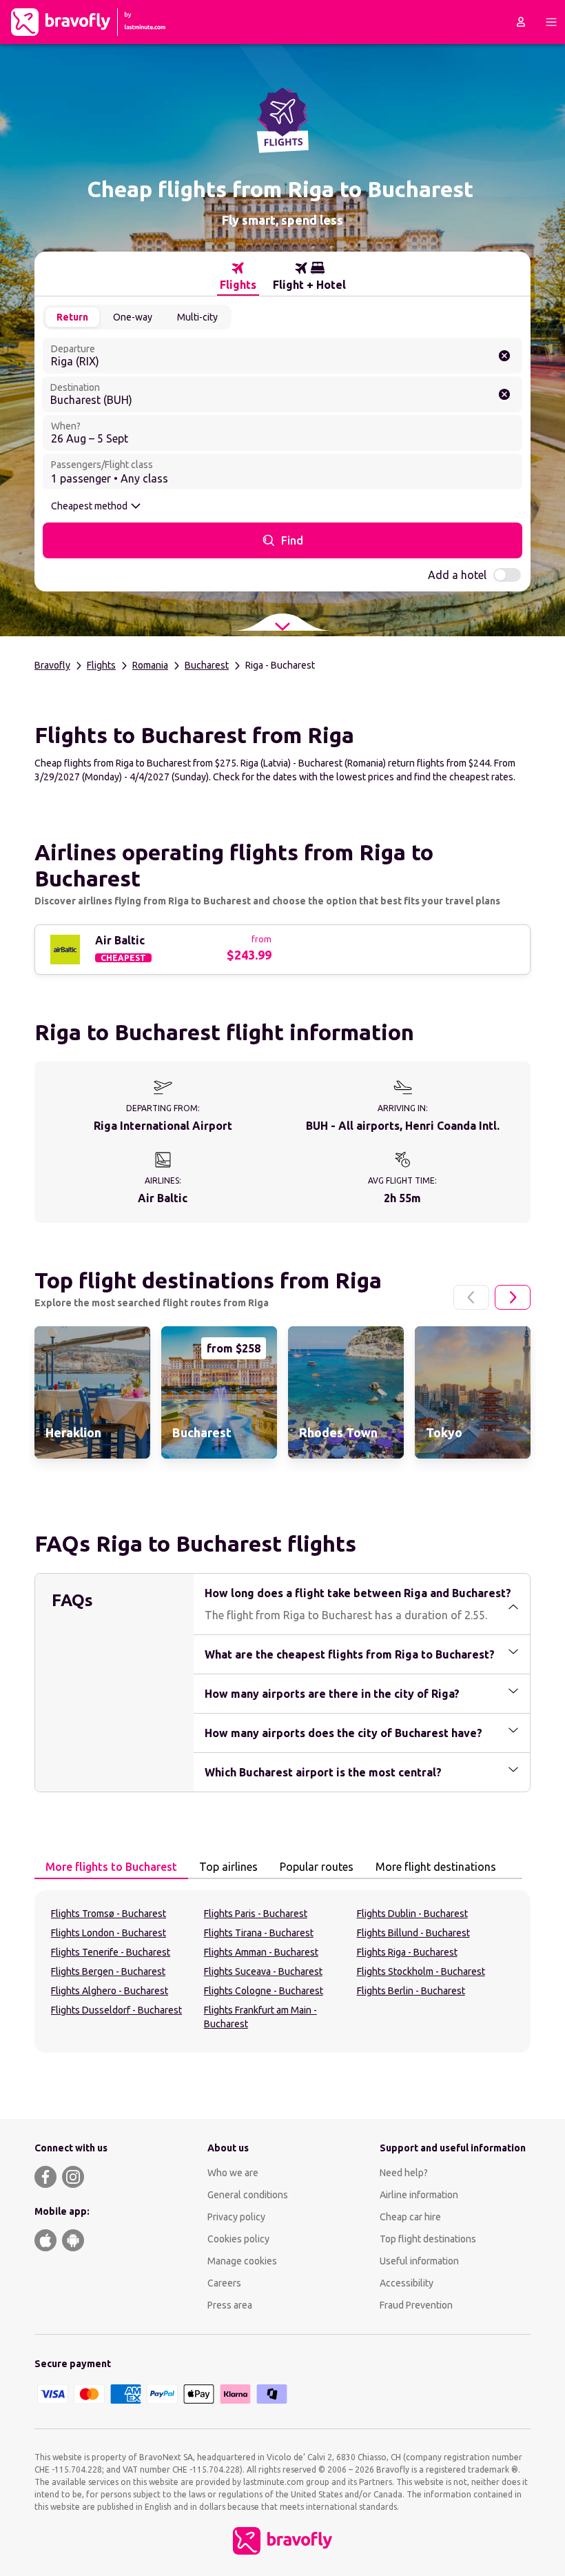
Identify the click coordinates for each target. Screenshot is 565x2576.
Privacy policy (236, 2217)
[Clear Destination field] (504, 394)
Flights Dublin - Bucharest (412, 1914)
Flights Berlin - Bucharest (411, 1991)
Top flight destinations (428, 2239)
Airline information (419, 2195)
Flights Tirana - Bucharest (259, 1933)
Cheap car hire (410, 2217)
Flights (101, 665)
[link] (92, 1392)
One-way (133, 317)
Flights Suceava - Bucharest (263, 1971)
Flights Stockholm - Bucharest (421, 1971)
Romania (150, 665)
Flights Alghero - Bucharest (110, 1991)
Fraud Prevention (416, 2305)
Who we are (233, 2173)
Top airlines (228, 1867)
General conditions (248, 2195)
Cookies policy (238, 2239)
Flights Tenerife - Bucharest (111, 1952)
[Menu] (551, 22)
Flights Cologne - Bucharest (264, 1991)
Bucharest (207, 665)
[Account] (521, 22)
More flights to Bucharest (111, 1867)
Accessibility (407, 2283)
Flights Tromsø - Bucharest (109, 1914)
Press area (230, 2305)
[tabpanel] (282, 1971)
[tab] (238, 276)
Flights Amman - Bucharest (261, 1952)
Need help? (404, 2173)
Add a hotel (457, 575)
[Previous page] (471, 1297)
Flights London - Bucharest (109, 1933)
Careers (224, 2283)
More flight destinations (436, 1867)
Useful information (419, 2261)
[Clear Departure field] (504, 356)
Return (72, 317)
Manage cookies (242, 2261)
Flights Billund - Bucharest (413, 1933)
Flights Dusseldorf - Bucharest (116, 2010)
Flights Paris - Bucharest (256, 1914)
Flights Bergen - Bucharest (108, 1971)
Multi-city (197, 317)
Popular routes (317, 1867)
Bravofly (52, 665)
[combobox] (282, 356)
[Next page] (513, 1297)
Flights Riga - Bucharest (407, 1952)
